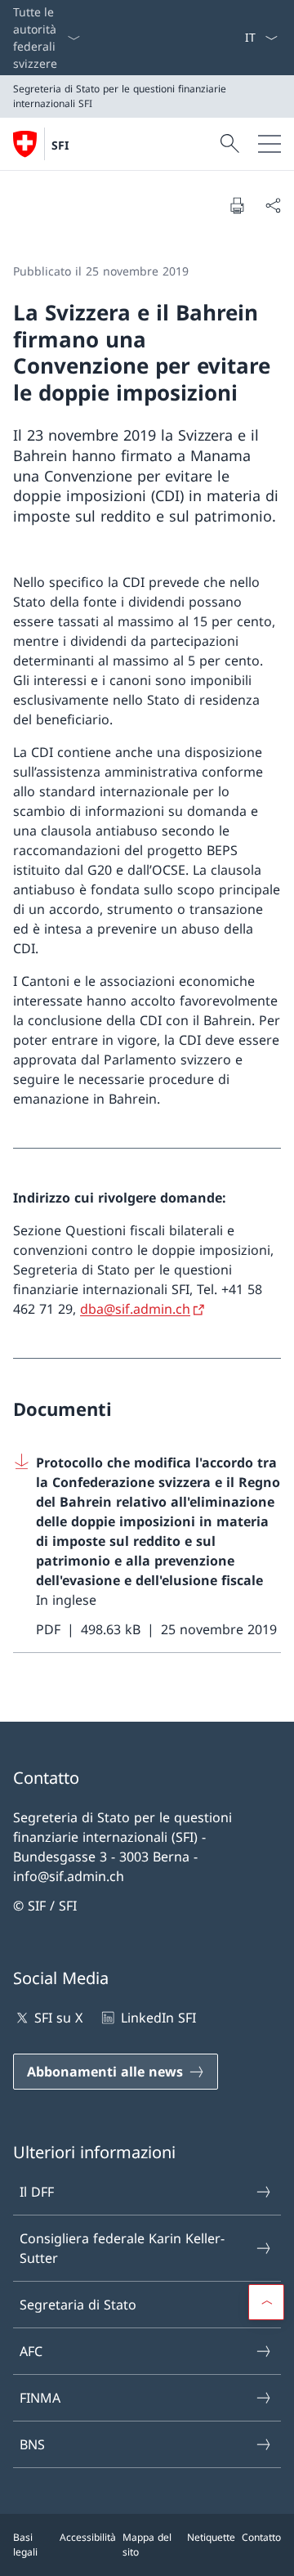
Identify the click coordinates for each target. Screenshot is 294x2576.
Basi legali (25, 2545)
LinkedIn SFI (158, 2018)
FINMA (40, 2398)
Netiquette (211, 2537)
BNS (32, 2444)
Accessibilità (88, 2537)
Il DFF (37, 2192)
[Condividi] (273, 205)
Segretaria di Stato (78, 2305)
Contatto (261, 2537)
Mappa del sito (147, 2545)
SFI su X (58, 2018)
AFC (31, 2351)
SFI (60, 145)
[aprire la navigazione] (269, 144)
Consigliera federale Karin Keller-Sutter (122, 2248)
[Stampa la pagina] (237, 205)
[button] (266, 2302)
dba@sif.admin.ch (135, 1309)
